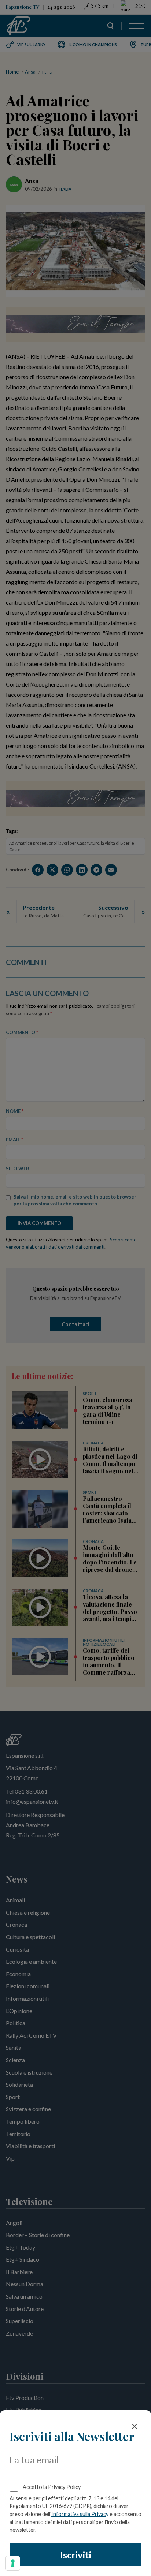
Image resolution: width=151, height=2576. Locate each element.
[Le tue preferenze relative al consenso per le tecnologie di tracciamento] (13, 2563)
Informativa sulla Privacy (80, 2514)
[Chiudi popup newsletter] (135, 2426)
